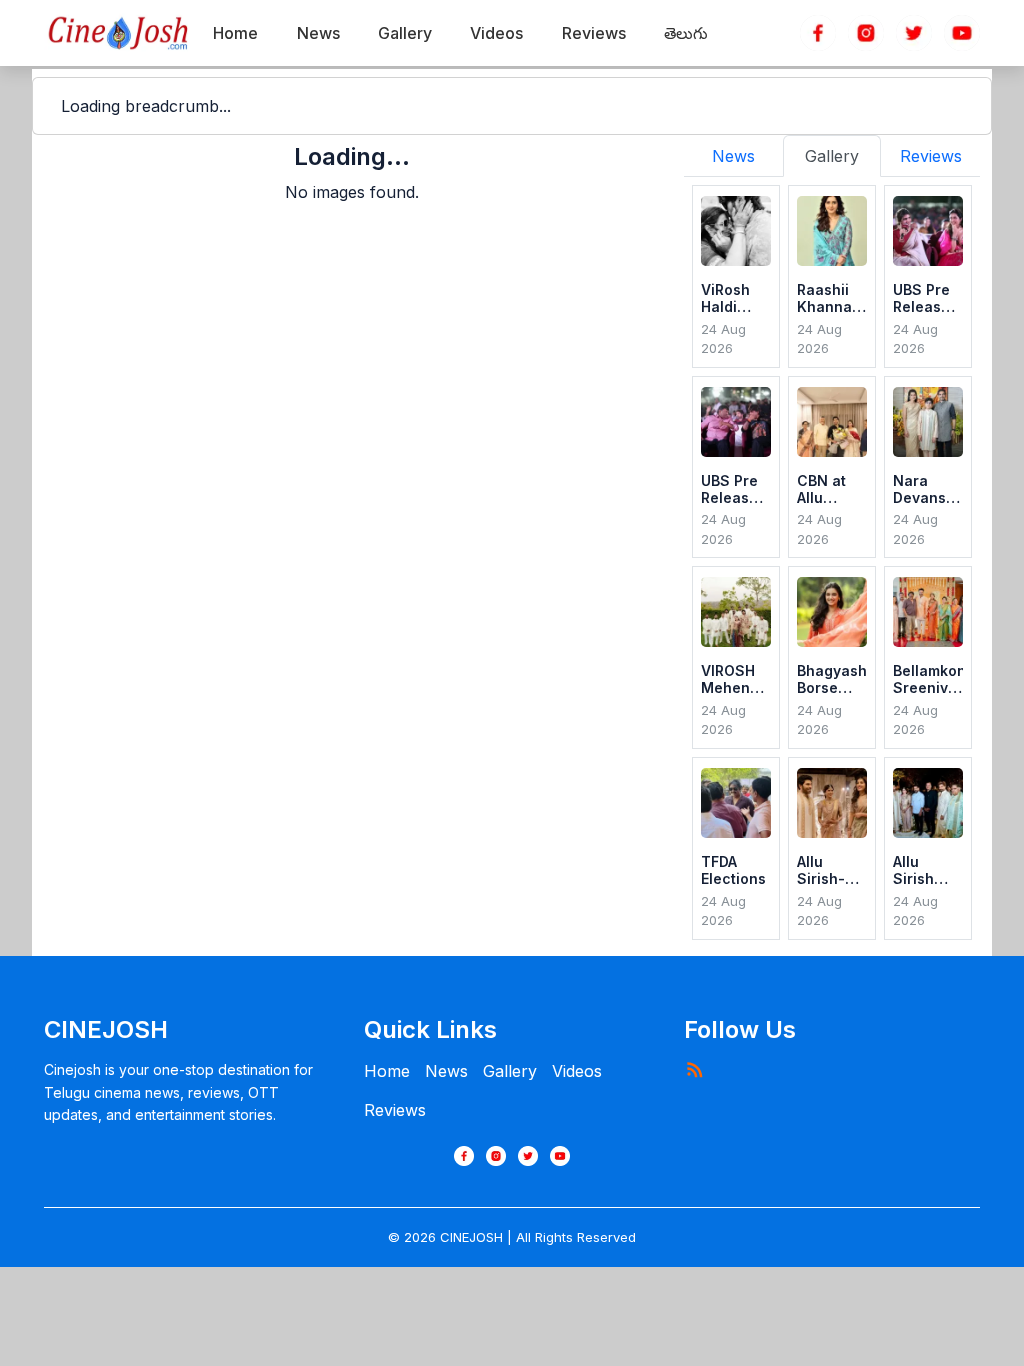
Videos (577, 1071)
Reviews (395, 1110)
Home (387, 1071)
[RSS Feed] (694, 1069)
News (446, 1071)
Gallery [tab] (832, 156)
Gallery (510, 1071)
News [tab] (733, 156)
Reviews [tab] (931, 156)
